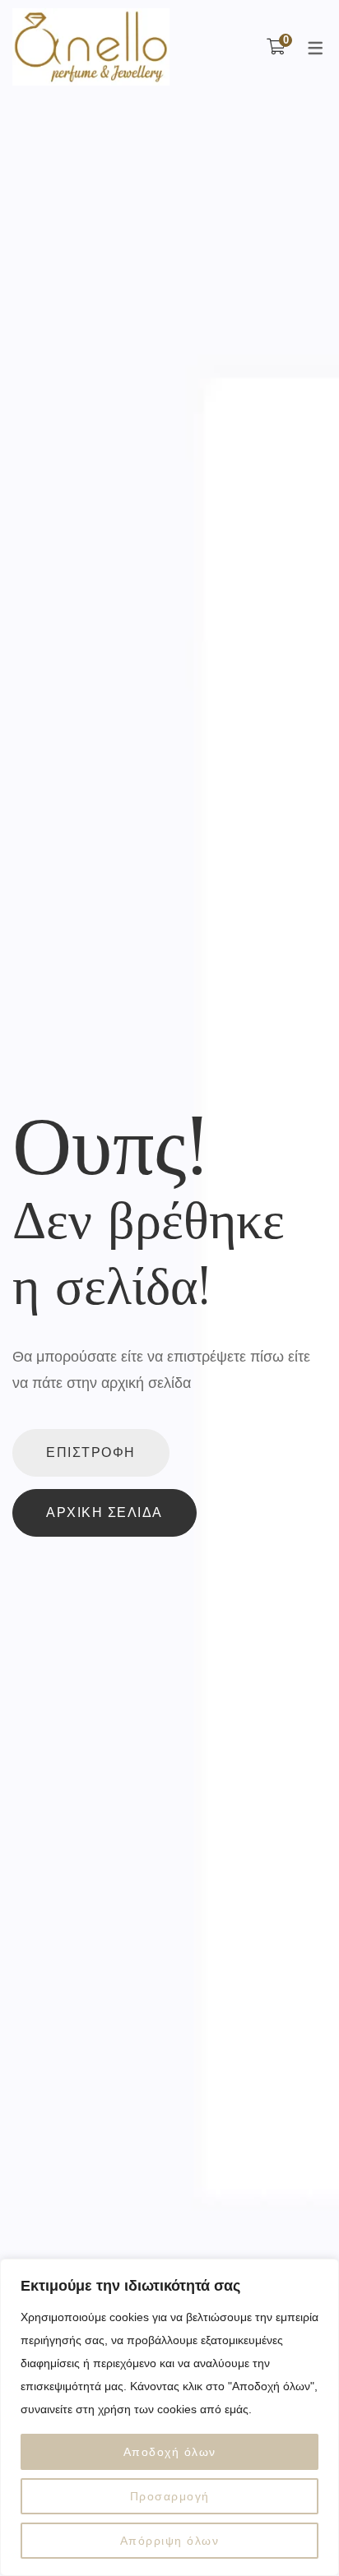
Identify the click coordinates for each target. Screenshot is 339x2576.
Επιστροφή (91, 1452)
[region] (169, 2417)
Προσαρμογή (170, 2496)
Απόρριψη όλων (170, 2541)
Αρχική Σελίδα (104, 1512)
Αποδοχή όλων (170, 2452)
